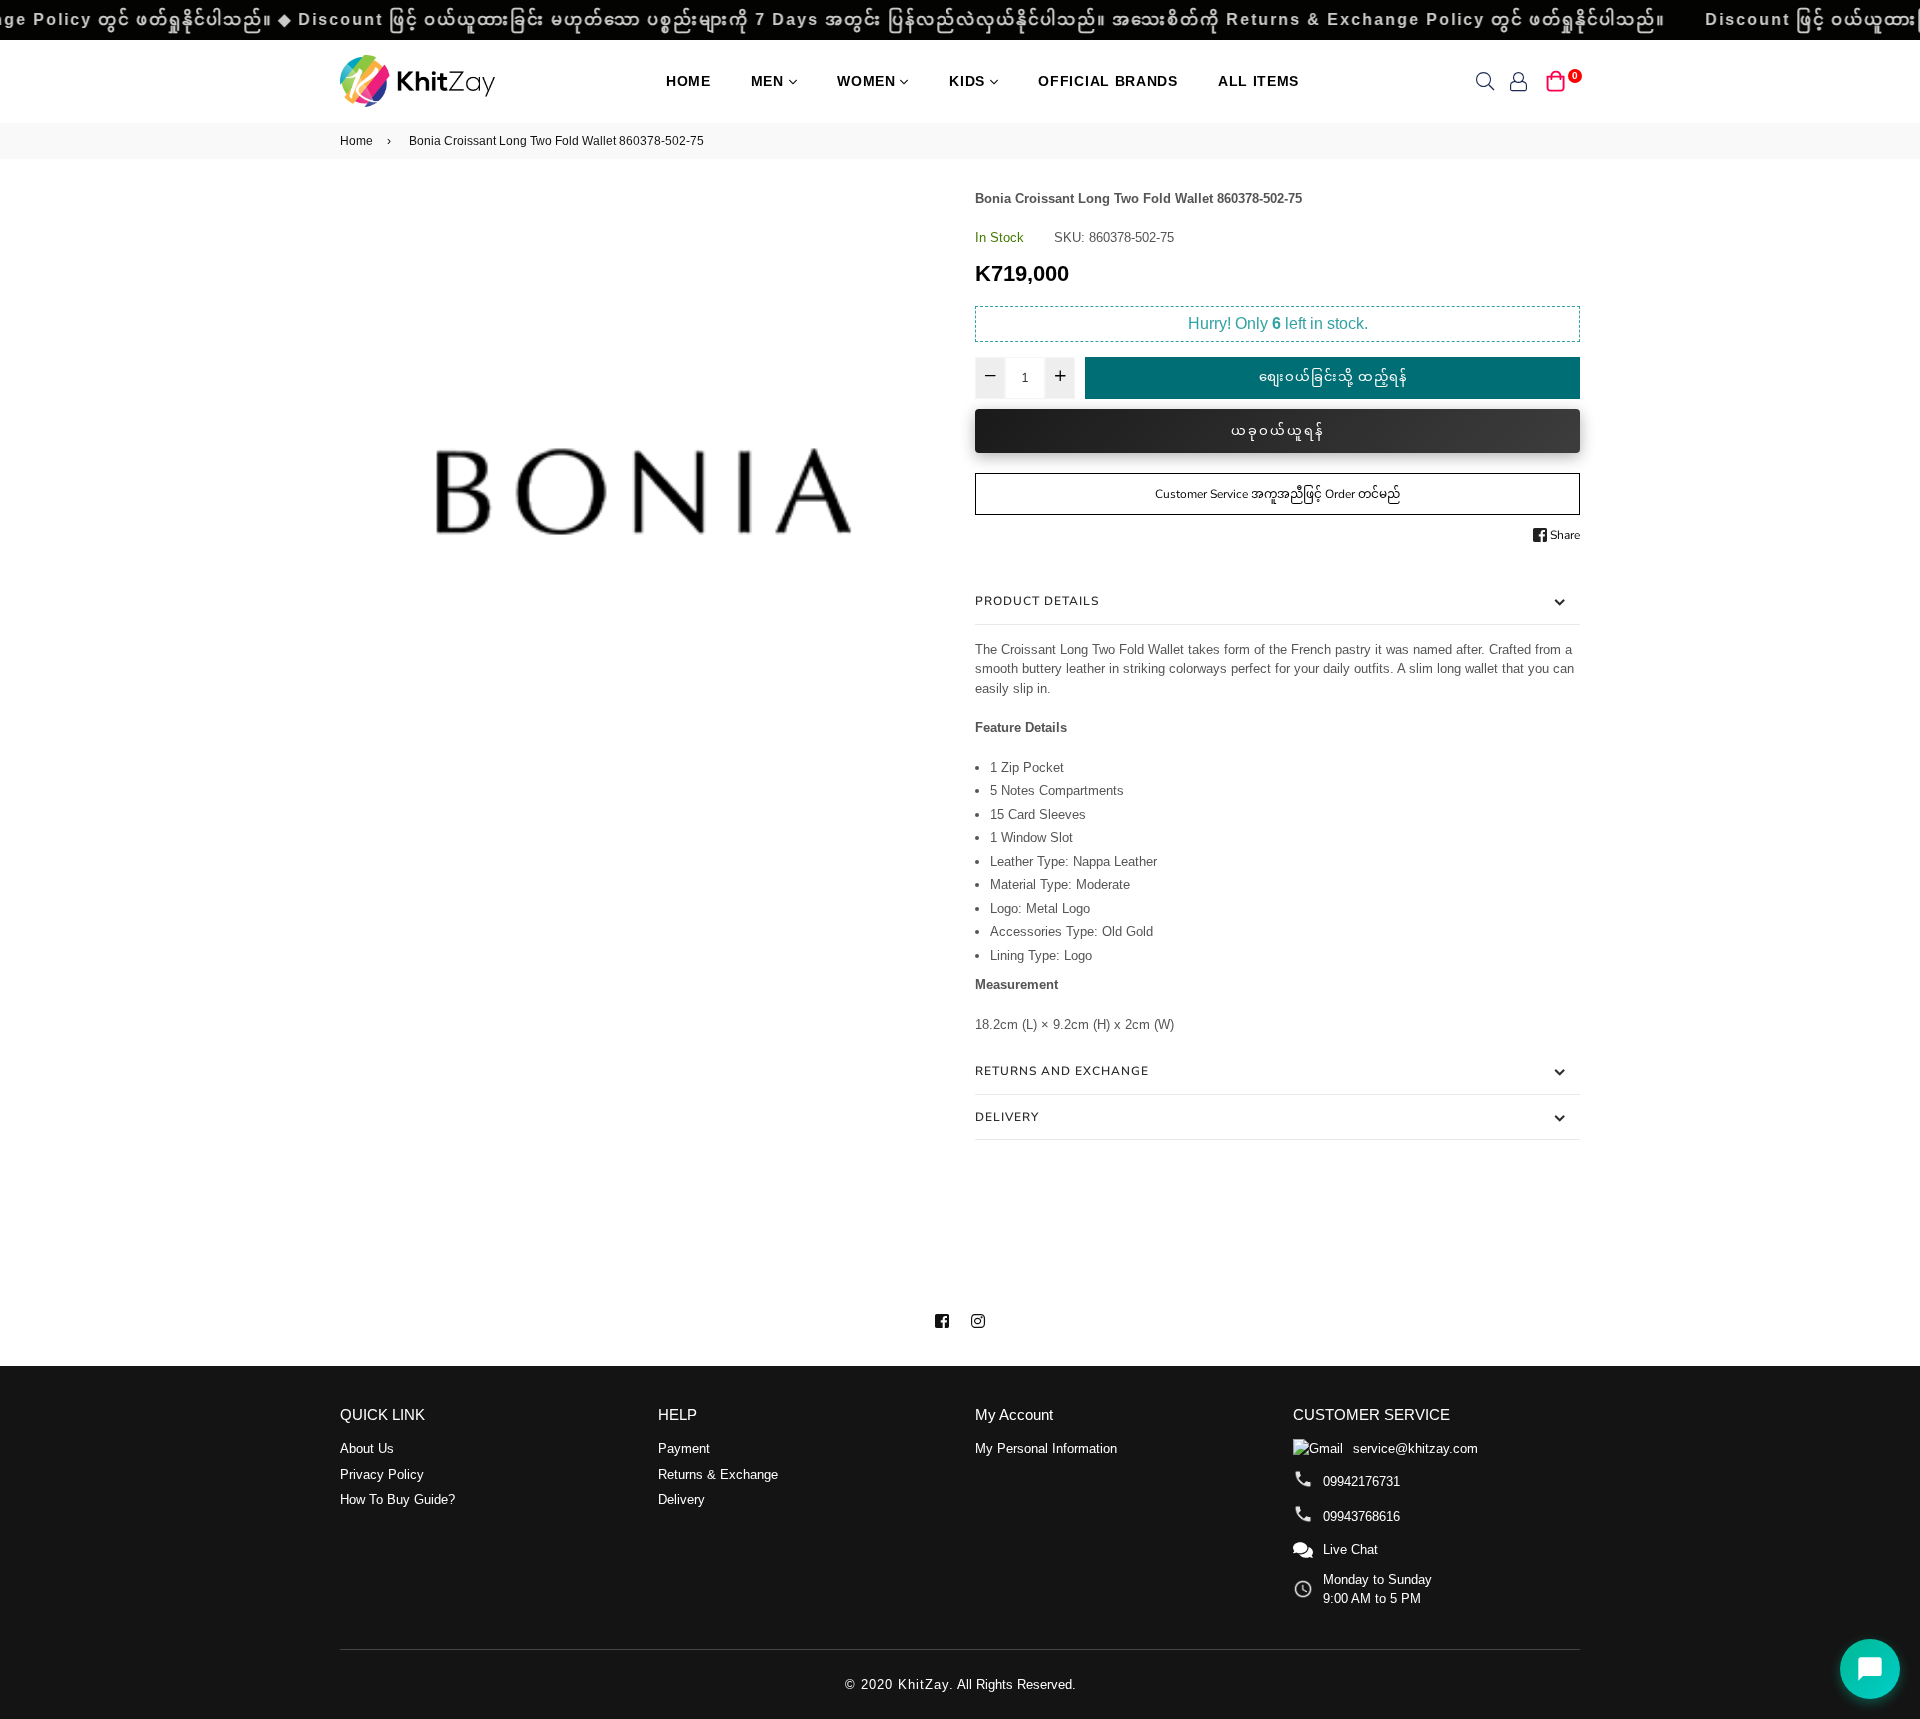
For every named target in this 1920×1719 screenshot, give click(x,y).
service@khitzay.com (1415, 1448)
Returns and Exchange (1062, 1071)
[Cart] (1556, 79)
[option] (642, 491)
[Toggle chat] (1870, 1669)
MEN (770, 81)
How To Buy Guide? (397, 1499)
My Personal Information (1046, 1448)
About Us (367, 1448)
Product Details (1037, 601)
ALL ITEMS (1258, 81)
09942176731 (1361, 1481)
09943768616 (1361, 1516)
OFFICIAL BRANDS (1108, 81)
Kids (969, 81)
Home (688, 81)
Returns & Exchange (718, 1474)
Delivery (1007, 1117)
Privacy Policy (382, 1474)
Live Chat (1350, 1549)
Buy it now (1277, 431)
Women (868, 81)
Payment (684, 1448)
